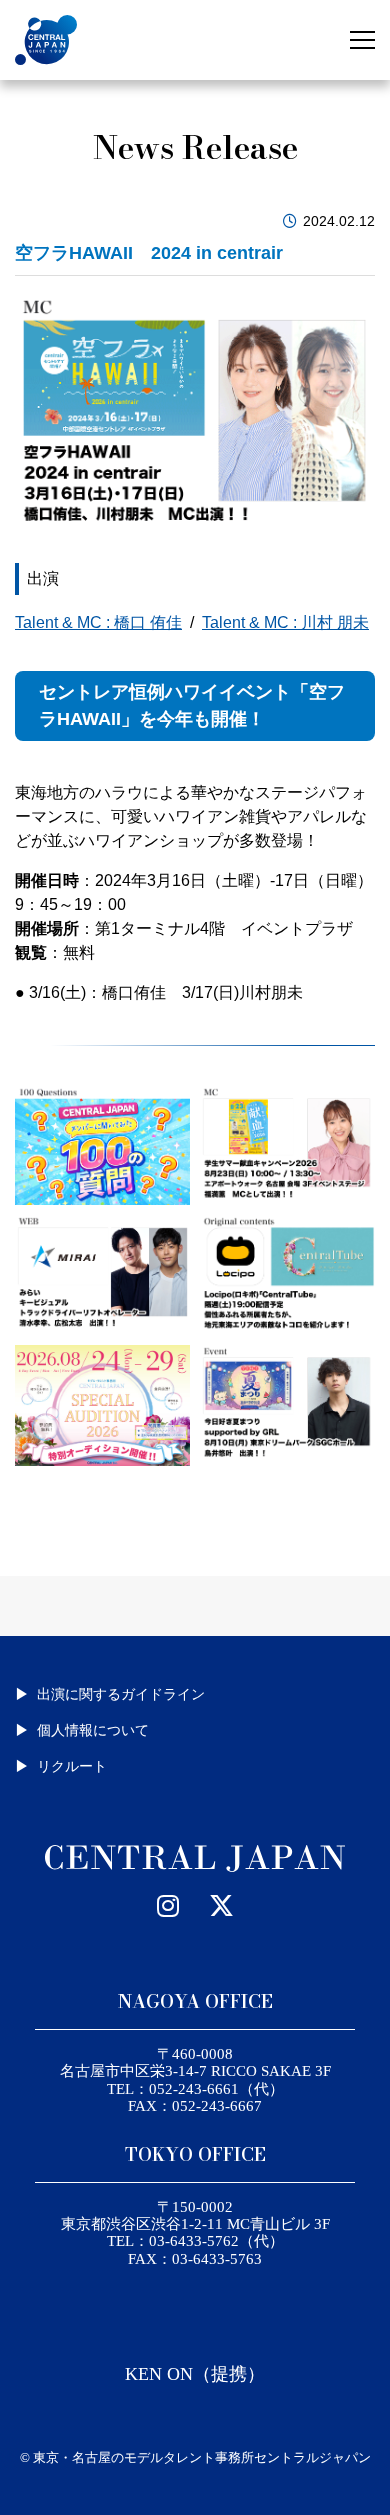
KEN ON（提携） (195, 2374)
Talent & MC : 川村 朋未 (285, 622)
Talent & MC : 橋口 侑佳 (98, 622)
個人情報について (93, 1730)
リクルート (72, 1766)
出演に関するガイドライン (121, 1694)
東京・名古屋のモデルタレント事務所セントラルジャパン (202, 2457)
